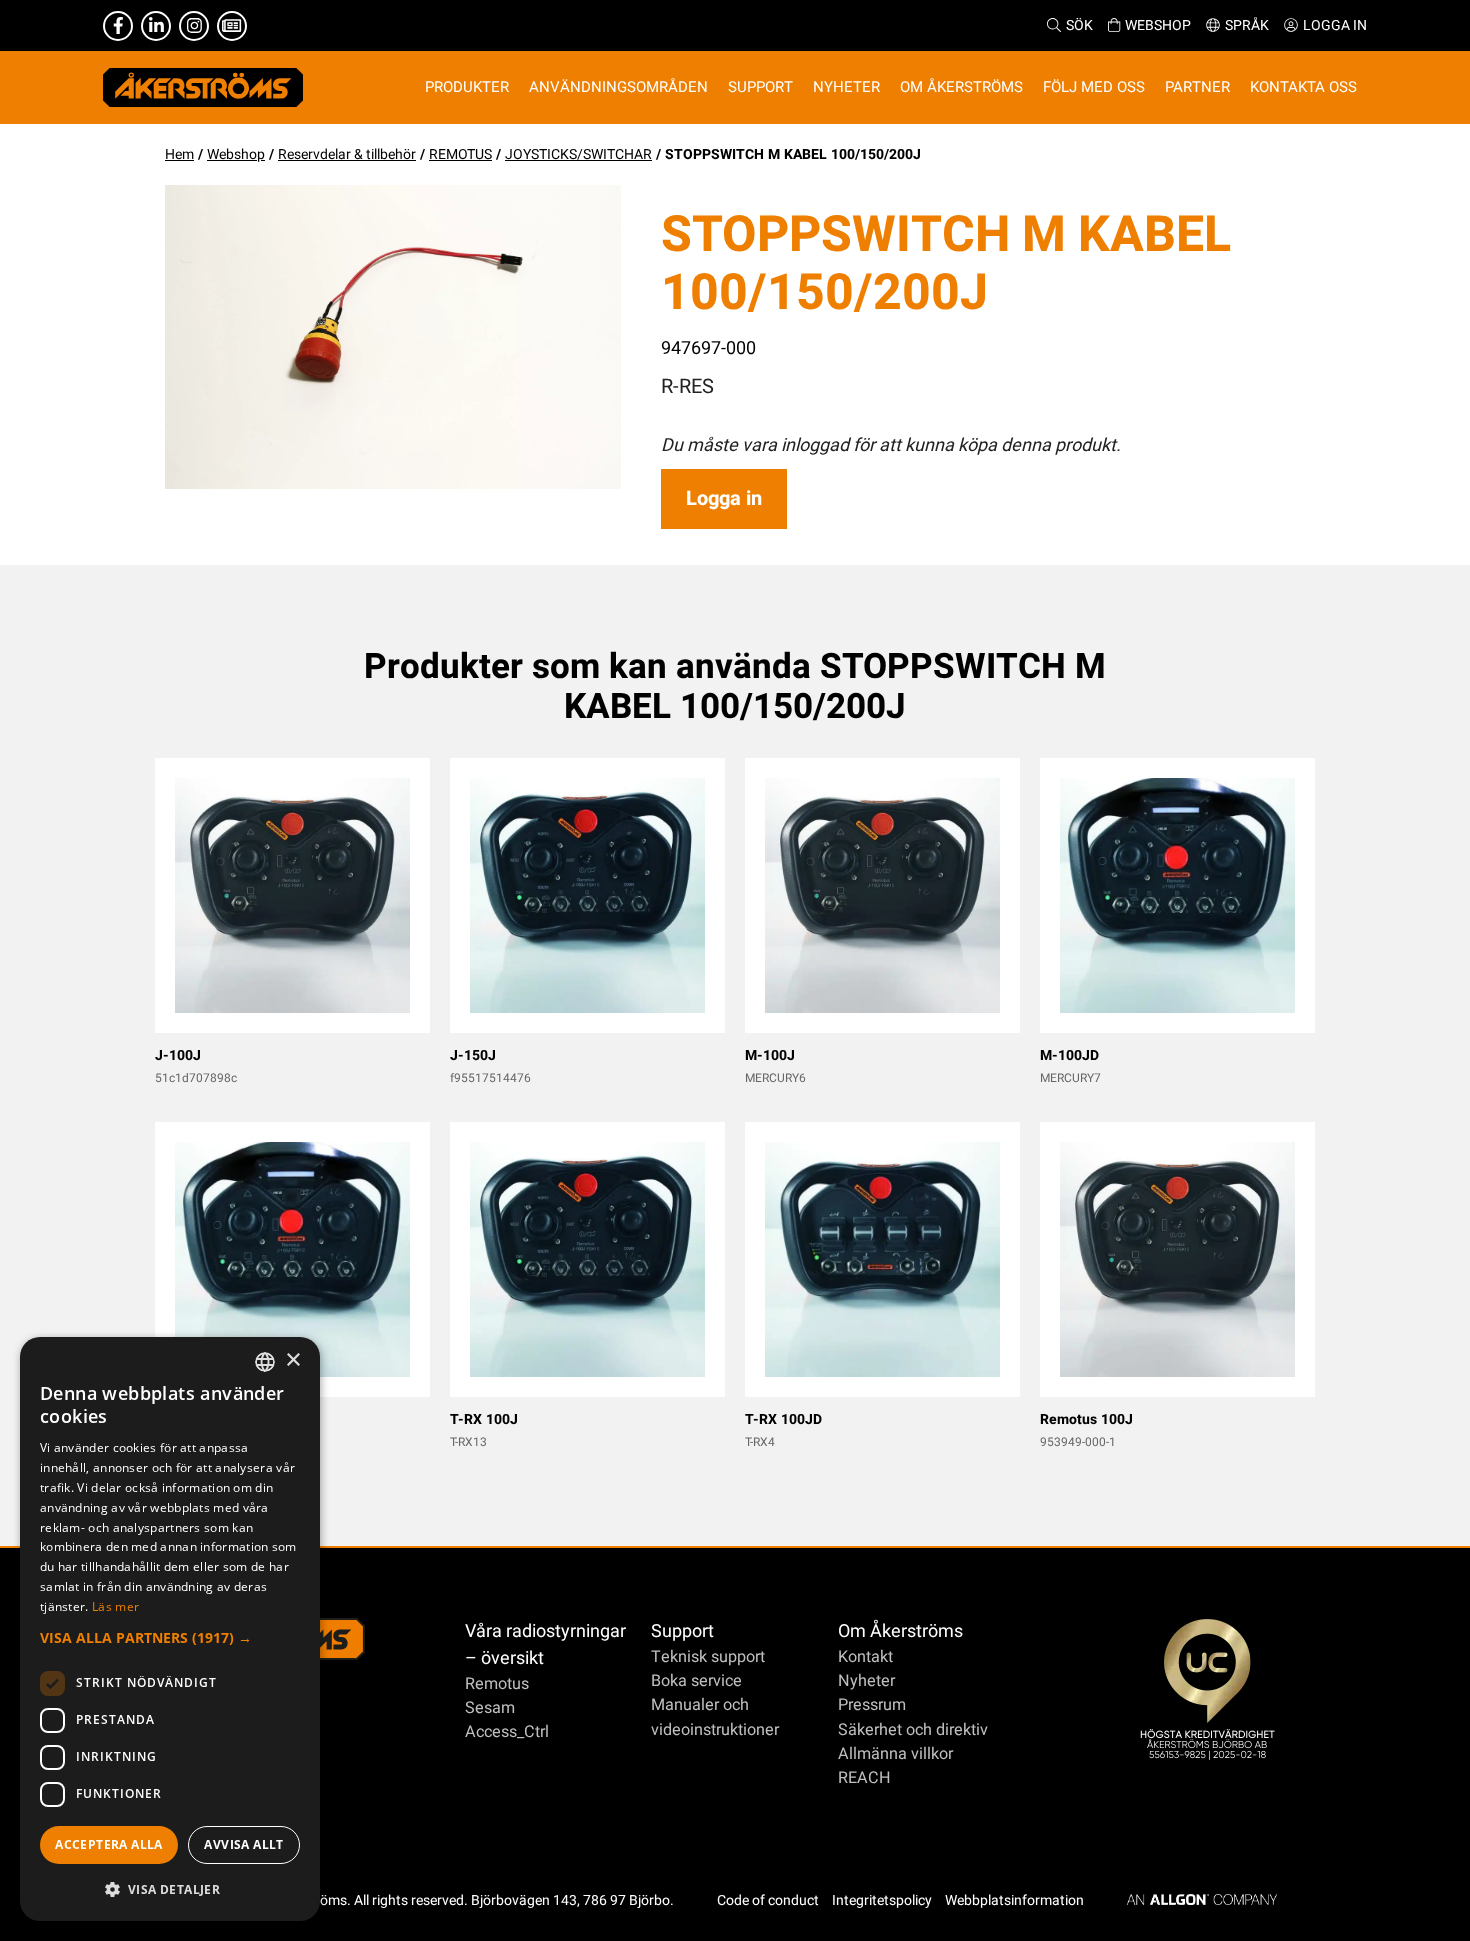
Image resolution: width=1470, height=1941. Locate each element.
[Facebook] (118, 26)
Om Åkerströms (900, 1631)
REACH (864, 1778)
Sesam (490, 1708)
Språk (1247, 25)
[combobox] (265, 1362)
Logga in (1335, 25)
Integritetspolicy (882, 1900)
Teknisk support (708, 1657)
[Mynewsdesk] (232, 26)
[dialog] (170, 1629)
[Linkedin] (156, 26)
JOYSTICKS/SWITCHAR (578, 154)
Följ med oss (1094, 87)
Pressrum (872, 1705)
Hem (179, 154)
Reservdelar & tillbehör (347, 154)
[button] (170, 1637)
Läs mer (115, 1606)
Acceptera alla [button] (109, 1844)
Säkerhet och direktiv (913, 1730)
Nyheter (866, 1681)
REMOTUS (460, 154)
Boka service (696, 1681)
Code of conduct (768, 1900)
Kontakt (865, 1657)
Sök (1079, 25)
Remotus (497, 1684)
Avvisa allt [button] (243, 1844)
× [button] (292, 1360)
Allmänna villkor (895, 1754)
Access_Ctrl (507, 1732)
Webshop (1158, 25)
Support (682, 1631)
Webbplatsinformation (1014, 1900)
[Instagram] (194, 26)
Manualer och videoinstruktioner (715, 1717)
